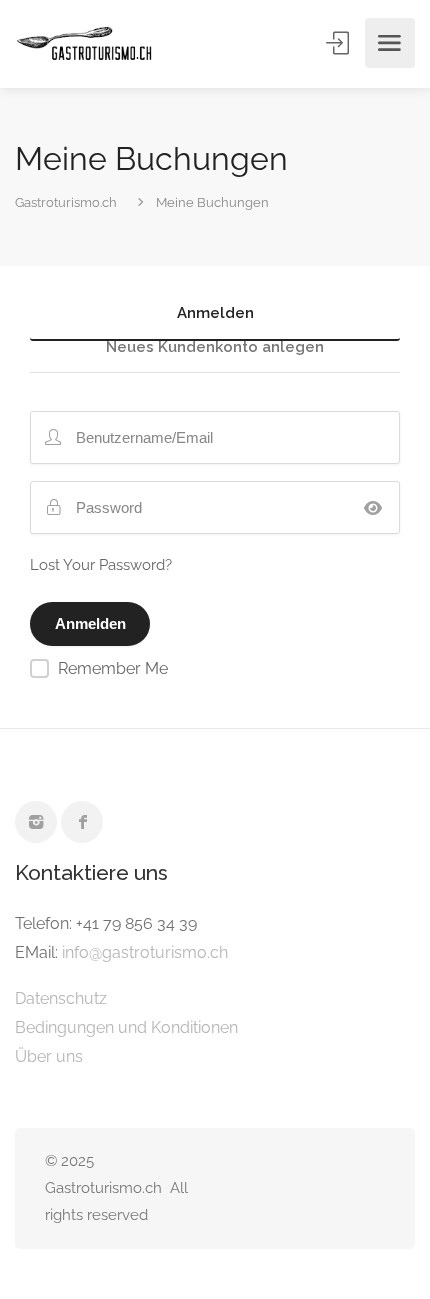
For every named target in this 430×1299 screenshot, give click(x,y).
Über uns (49, 1056)
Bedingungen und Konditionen (126, 1027)
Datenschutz (61, 998)
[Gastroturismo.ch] (84, 43)
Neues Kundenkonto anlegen (215, 348)
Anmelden (339, 43)
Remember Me (113, 668)
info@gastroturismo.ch (145, 952)
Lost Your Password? (101, 565)
